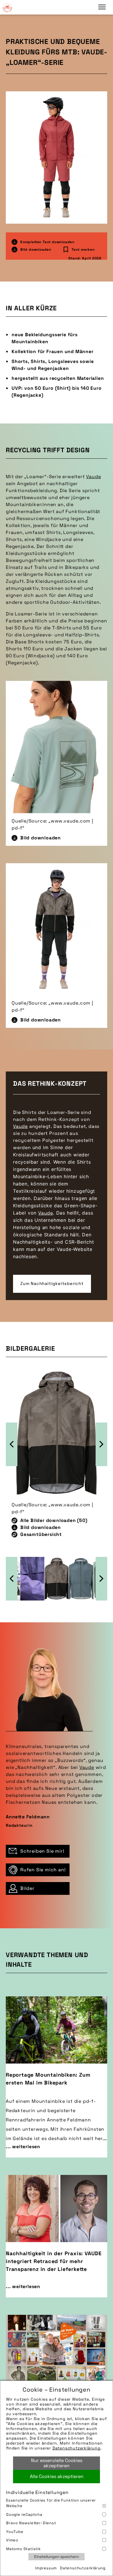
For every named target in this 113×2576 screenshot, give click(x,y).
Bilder (27, 1888)
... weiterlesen (23, 2147)
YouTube (15, 2532)
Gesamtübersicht (41, 1534)
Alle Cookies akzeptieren (57, 2476)
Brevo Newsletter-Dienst (31, 2523)
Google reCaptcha (24, 2514)
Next (101, 1444)
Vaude (93, 477)
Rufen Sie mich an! (43, 1870)
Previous (12, 1444)
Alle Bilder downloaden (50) (54, 1520)
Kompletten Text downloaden (47, 242)
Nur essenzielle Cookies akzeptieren (57, 2463)
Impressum (46, 2568)
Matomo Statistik (23, 2549)
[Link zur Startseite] (7, 7)
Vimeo (12, 2540)
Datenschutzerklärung (76, 2448)
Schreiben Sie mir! (42, 1851)
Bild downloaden (36, 250)
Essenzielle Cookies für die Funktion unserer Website (51, 2503)
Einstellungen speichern (57, 2557)
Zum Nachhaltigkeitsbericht (52, 1283)
